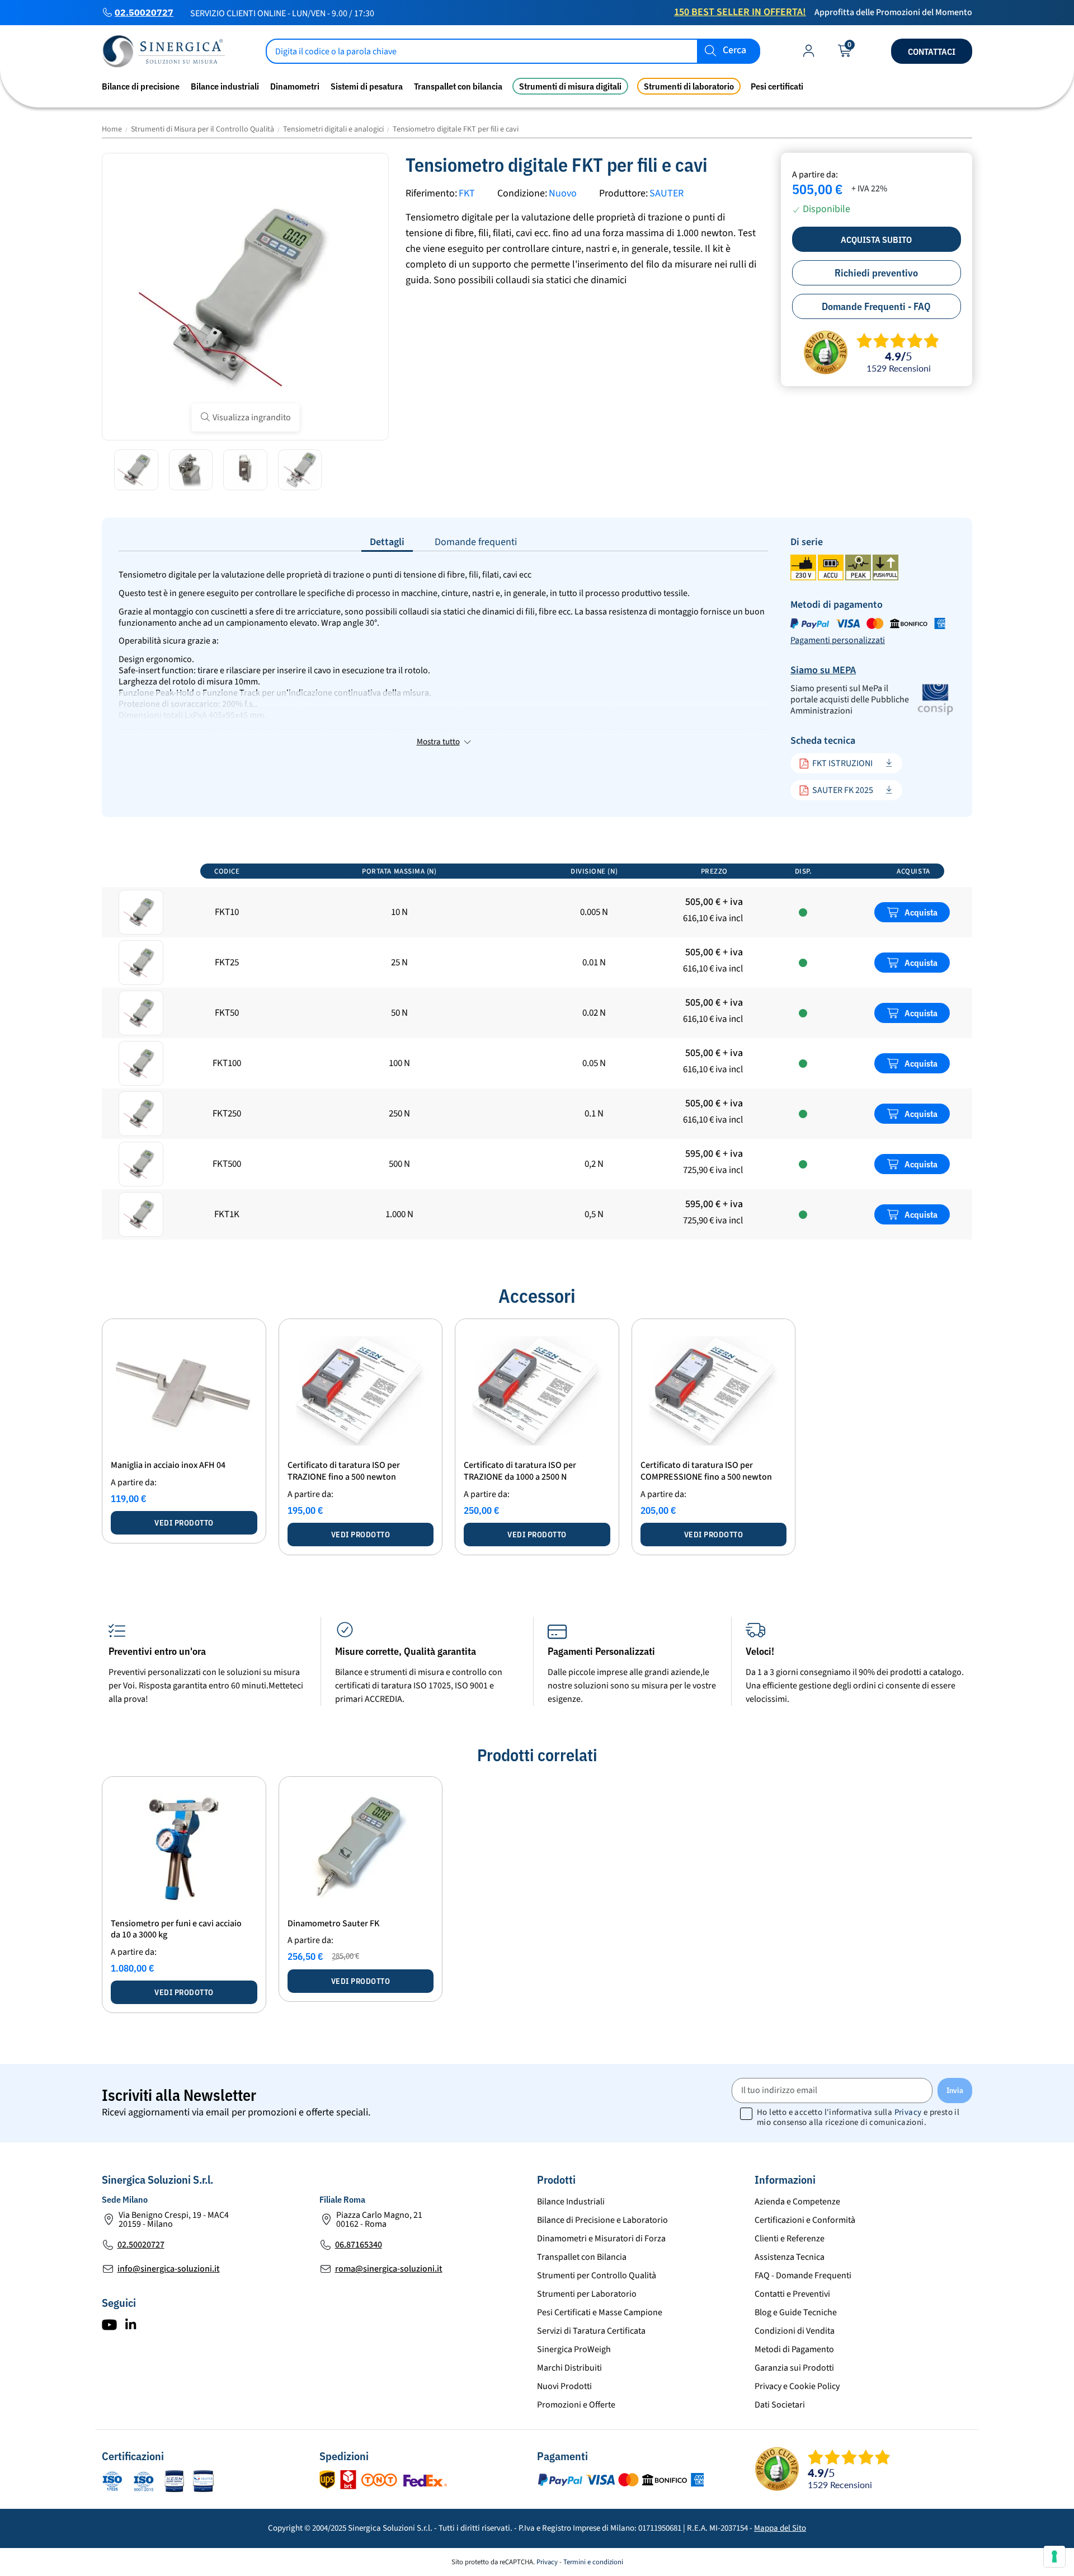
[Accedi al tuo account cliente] (809, 53)
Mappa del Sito (780, 2528)
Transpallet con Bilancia (582, 2257)
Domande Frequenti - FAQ (876, 306)
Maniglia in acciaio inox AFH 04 (168, 1465)
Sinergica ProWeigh (574, 2349)
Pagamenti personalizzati (838, 640)
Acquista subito (876, 240)
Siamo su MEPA (823, 670)
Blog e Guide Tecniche (796, 2312)
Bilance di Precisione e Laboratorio (602, 2220)
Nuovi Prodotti (564, 2386)
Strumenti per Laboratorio (587, 2294)
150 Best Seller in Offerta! (740, 12)
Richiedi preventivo (876, 273)
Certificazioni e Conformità (805, 2220)
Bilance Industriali (571, 2202)
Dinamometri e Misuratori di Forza (601, 2239)
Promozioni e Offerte (576, 2405)
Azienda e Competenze (797, 2202)
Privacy (908, 2112)
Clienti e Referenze (790, 2239)
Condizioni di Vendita (795, 2331)
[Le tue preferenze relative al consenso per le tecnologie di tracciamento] (1054, 2556)
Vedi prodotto (184, 1523)
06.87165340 (359, 2245)
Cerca (734, 51)
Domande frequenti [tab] (476, 542)
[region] (537, 1050)
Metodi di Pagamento (794, 2349)
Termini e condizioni (593, 2562)
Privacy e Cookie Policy (797, 2386)
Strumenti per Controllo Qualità (597, 2275)
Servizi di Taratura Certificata (591, 2331)
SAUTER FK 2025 (843, 790)
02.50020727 (144, 12)
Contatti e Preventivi (792, 2294)
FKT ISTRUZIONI (842, 763)
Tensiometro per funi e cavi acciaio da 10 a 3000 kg (176, 1929)
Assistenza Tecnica (790, 2257)
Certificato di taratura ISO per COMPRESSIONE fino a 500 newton (706, 1471)
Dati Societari (780, 2405)
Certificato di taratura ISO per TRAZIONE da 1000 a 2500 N (520, 1471)
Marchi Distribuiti (569, 2368)
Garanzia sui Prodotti (794, 2368)
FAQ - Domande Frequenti (803, 2275)
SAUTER (666, 193)
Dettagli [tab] (387, 542)
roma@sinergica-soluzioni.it (389, 2269)
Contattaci (932, 51)
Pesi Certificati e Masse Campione (600, 2312)
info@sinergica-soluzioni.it (169, 2269)
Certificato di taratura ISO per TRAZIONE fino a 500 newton (344, 1471)
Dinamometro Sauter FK (333, 1923)
